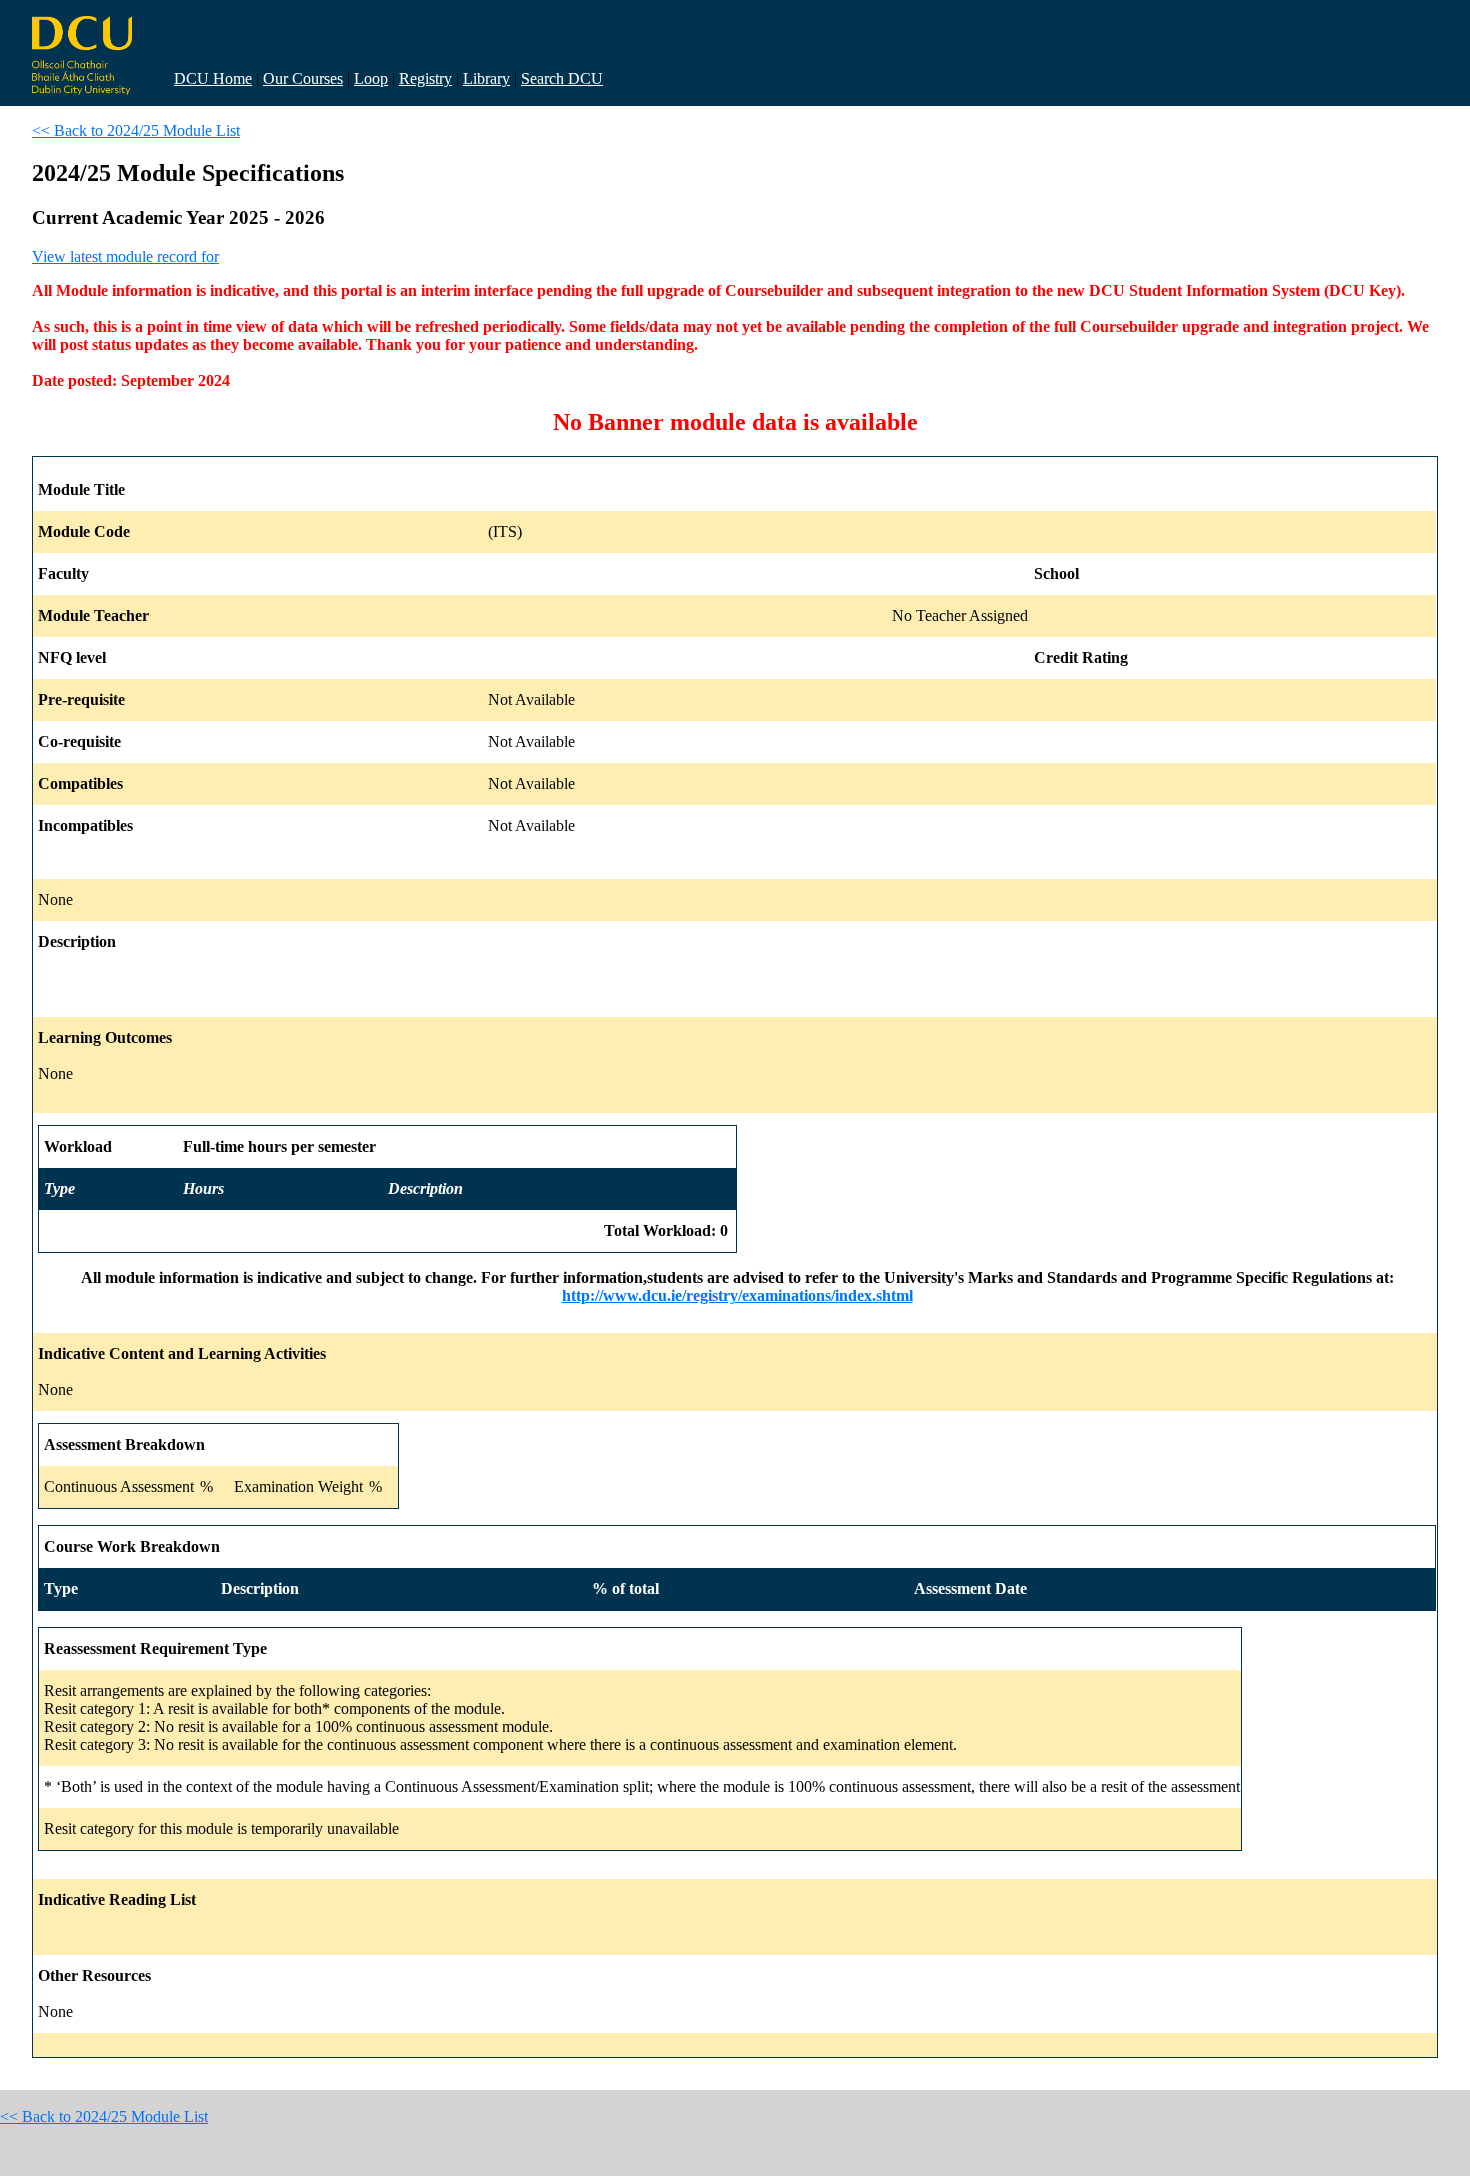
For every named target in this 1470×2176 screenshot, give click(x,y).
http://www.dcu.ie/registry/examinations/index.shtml (737, 1295)
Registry (425, 78)
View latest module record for (125, 256)
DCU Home (213, 78)
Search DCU (562, 78)
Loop (371, 78)
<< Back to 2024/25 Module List (136, 130)
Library (486, 78)
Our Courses (303, 78)
